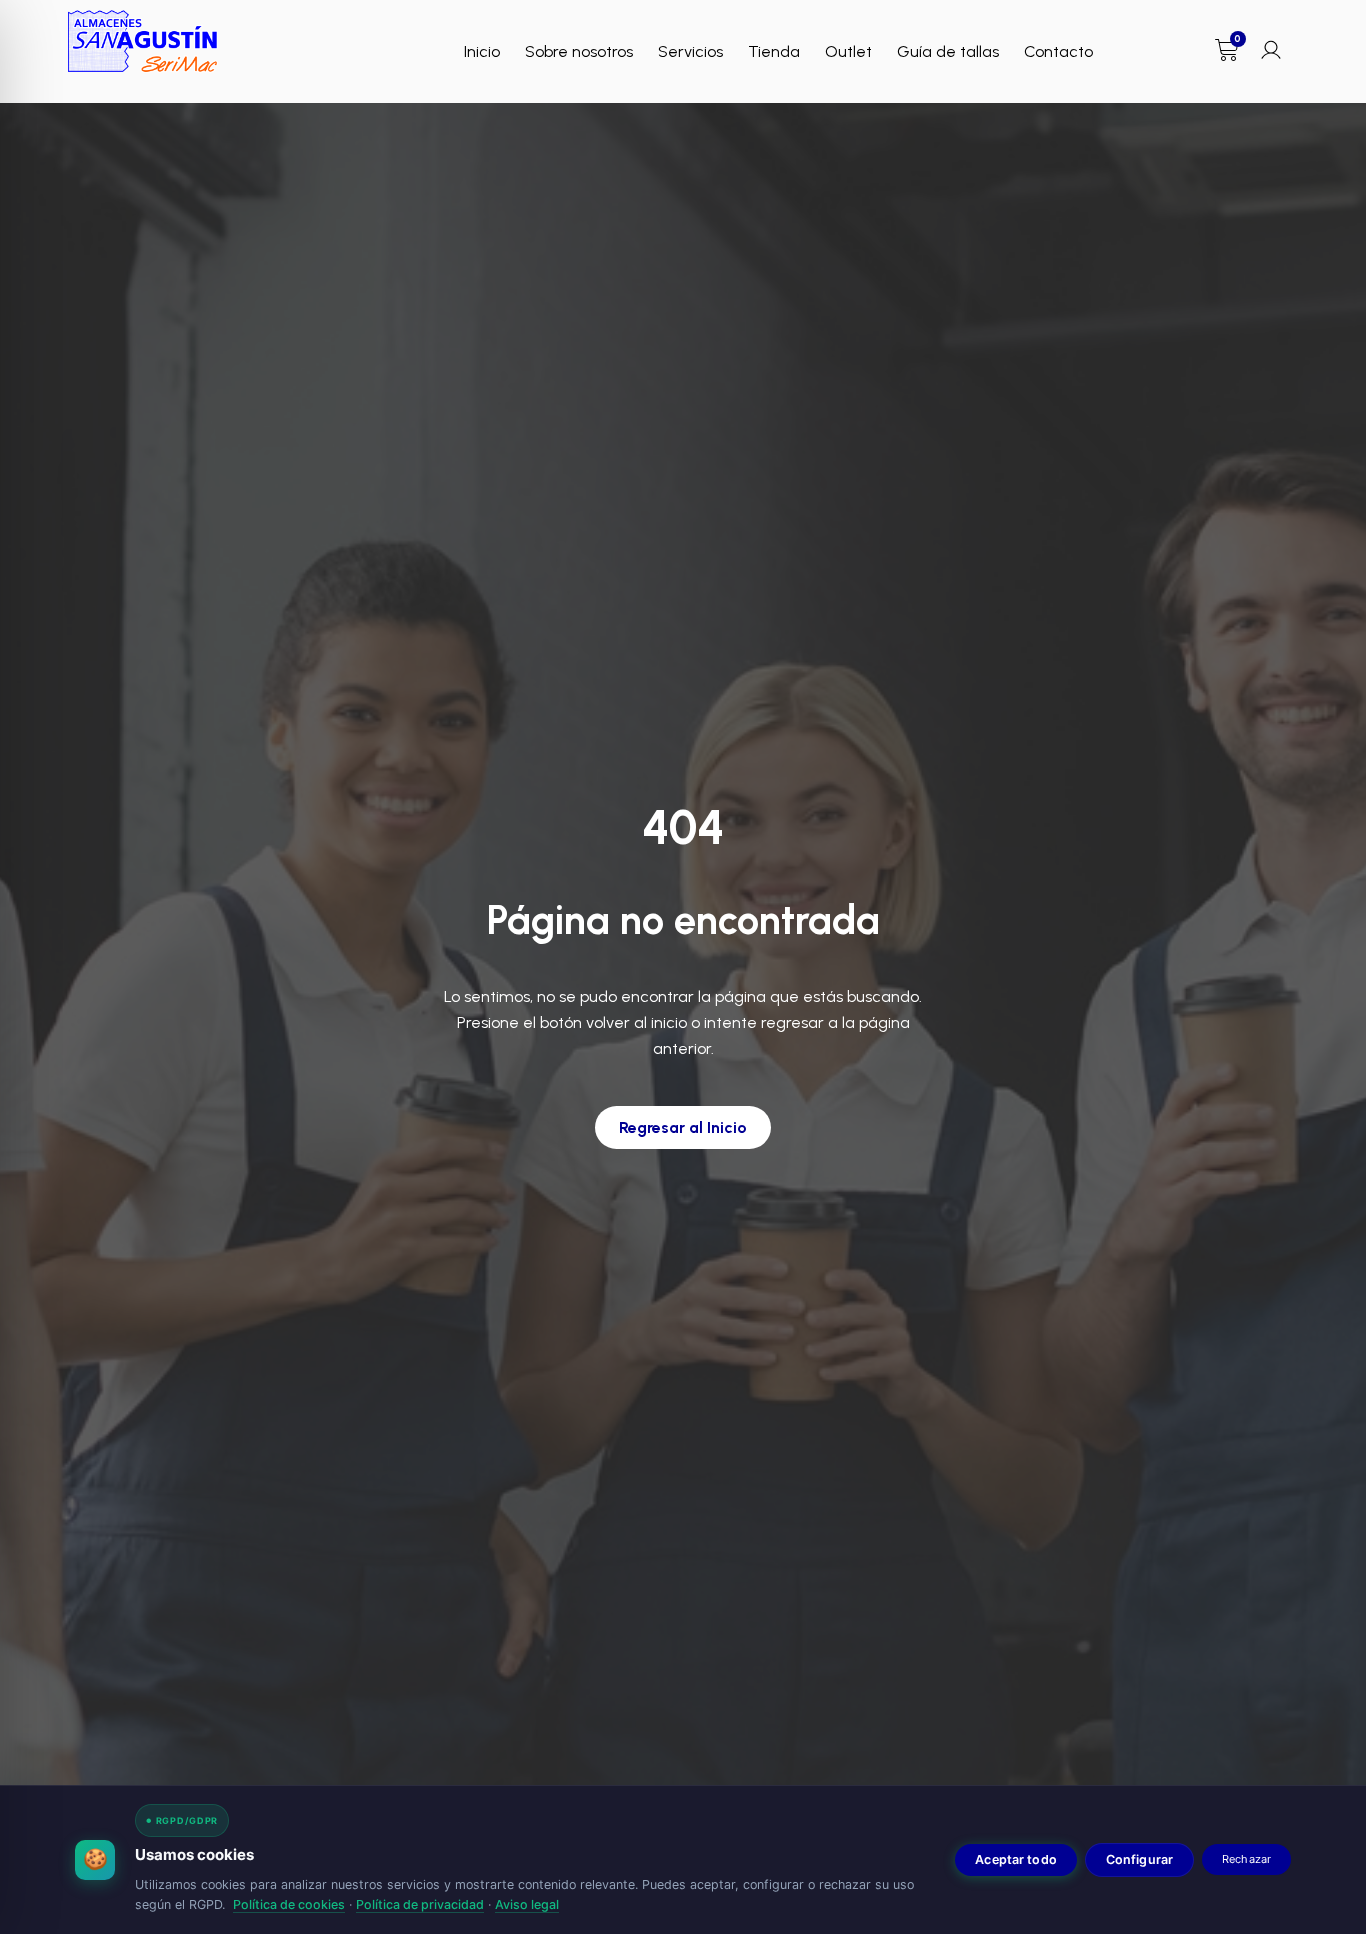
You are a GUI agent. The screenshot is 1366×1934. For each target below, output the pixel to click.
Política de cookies (289, 1904)
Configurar (1139, 1859)
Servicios (690, 51)
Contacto (1058, 51)
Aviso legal (527, 1904)
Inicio (482, 51)
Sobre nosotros (579, 51)
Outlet (848, 51)
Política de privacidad (420, 1904)
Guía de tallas (948, 51)
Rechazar (1246, 1859)
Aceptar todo (1016, 1859)
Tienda (774, 51)
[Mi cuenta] (1271, 50)
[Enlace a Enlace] (143, 41)
